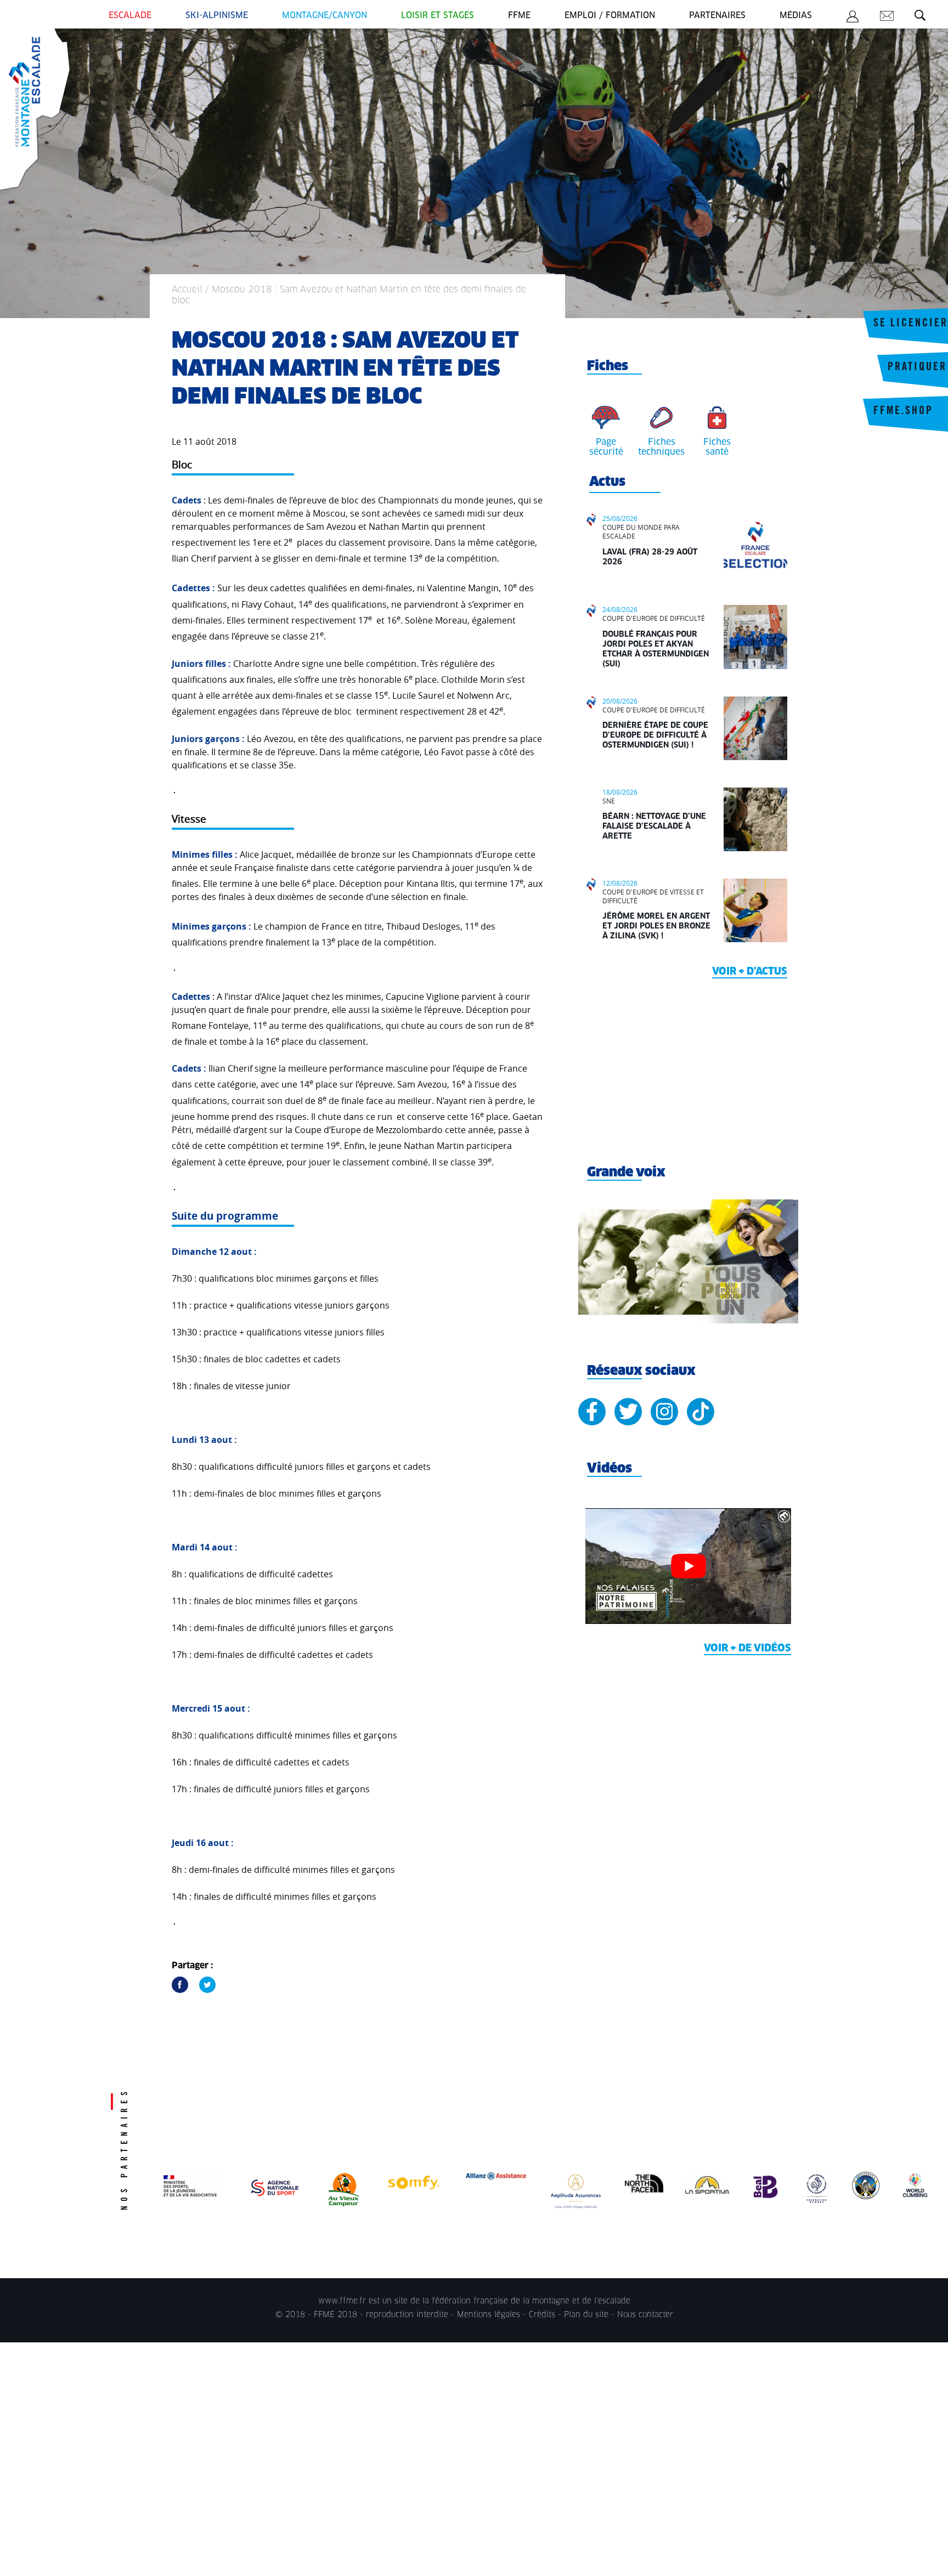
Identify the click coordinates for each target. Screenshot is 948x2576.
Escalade (130, 16)
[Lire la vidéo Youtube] (688, 1566)
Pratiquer (917, 368)
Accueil (187, 290)
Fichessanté (717, 447)
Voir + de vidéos (747, 1649)
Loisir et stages (438, 16)
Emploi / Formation (610, 16)
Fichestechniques (661, 447)
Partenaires (717, 16)
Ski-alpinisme (217, 16)
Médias (796, 16)
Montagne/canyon (325, 16)
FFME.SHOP (903, 412)
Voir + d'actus (750, 972)
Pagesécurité (606, 447)
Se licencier (911, 324)
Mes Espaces (853, 18)
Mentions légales (489, 2315)
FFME (519, 16)
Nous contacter (645, 2315)
